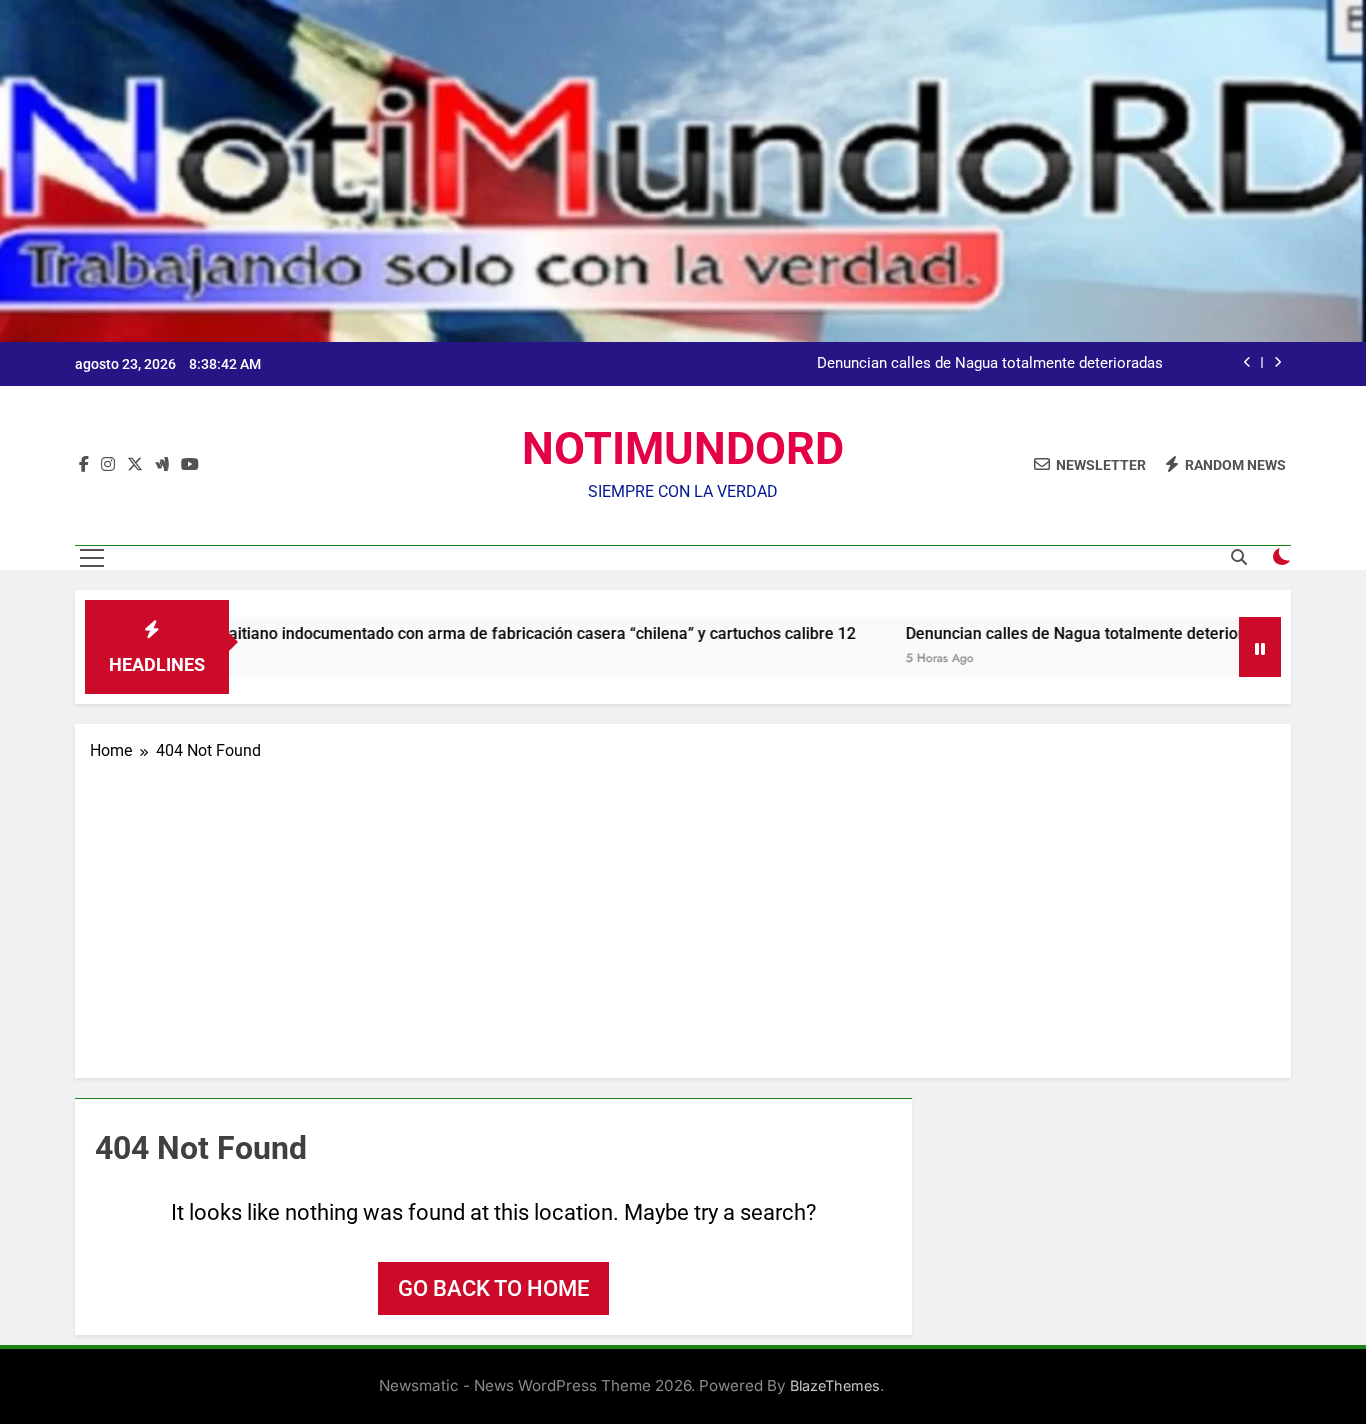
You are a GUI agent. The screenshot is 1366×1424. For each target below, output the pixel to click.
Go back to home (493, 1288)
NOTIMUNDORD (683, 448)
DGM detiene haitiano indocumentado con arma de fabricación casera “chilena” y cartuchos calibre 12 (435, 633)
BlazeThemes (835, 1385)
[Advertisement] (683, 913)
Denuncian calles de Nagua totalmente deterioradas (990, 364)
